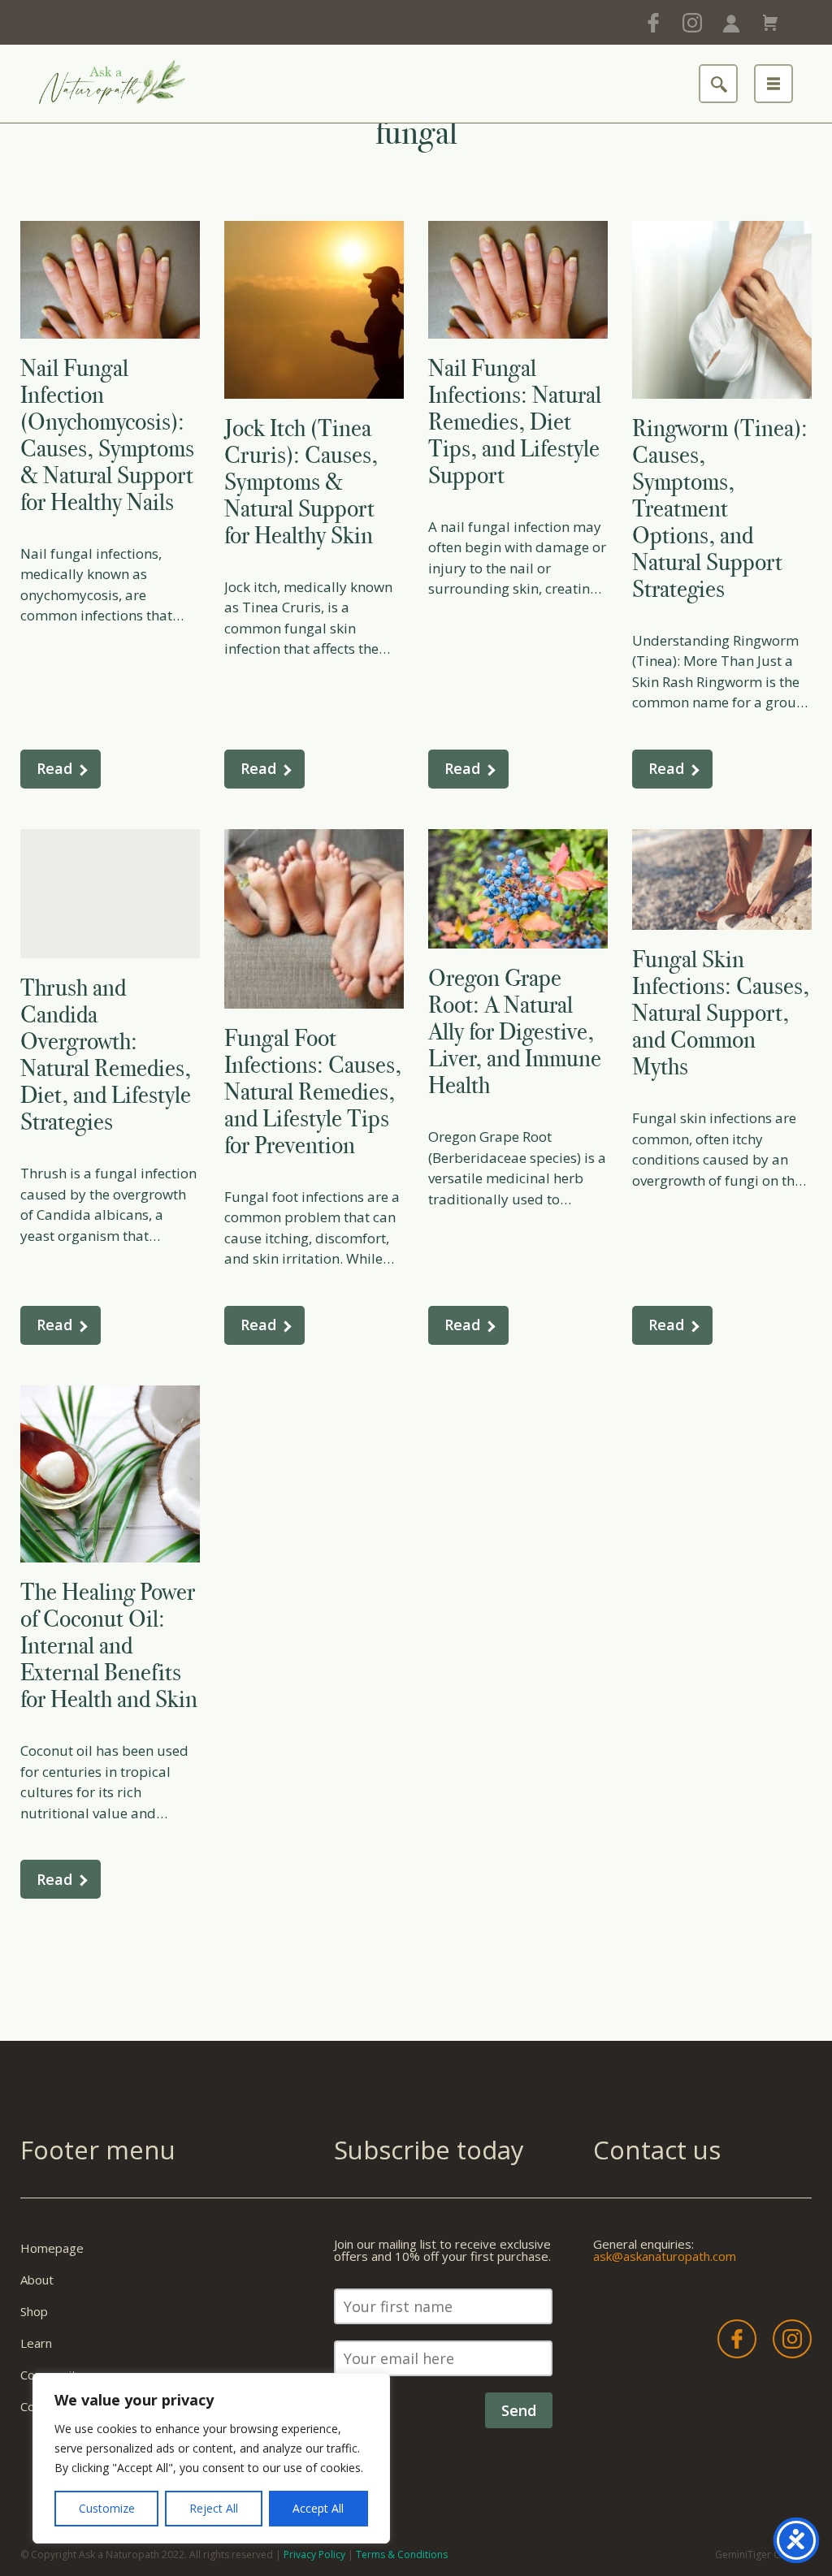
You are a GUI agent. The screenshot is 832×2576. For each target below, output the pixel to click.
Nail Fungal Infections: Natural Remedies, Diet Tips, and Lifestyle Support (515, 421)
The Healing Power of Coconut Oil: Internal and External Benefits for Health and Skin (109, 1645)
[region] (211, 2458)
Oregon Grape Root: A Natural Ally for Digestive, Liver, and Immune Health (515, 1031)
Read (54, 768)
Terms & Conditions (402, 2554)
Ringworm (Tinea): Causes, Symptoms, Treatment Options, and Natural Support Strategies (720, 508)
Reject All (214, 2508)
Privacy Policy (314, 2554)
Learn (36, 2343)
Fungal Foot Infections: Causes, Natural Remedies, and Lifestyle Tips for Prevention (313, 1091)
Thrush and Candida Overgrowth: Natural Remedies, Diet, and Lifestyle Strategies (106, 1055)
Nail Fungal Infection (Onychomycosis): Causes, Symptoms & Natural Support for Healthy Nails (107, 435)
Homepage (52, 2248)
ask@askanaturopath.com (665, 2256)
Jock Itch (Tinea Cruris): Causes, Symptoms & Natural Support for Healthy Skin (301, 482)
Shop (34, 2311)
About (37, 2280)
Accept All (318, 2508)
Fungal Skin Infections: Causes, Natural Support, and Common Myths (721, 1013)
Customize (107, 2508)
